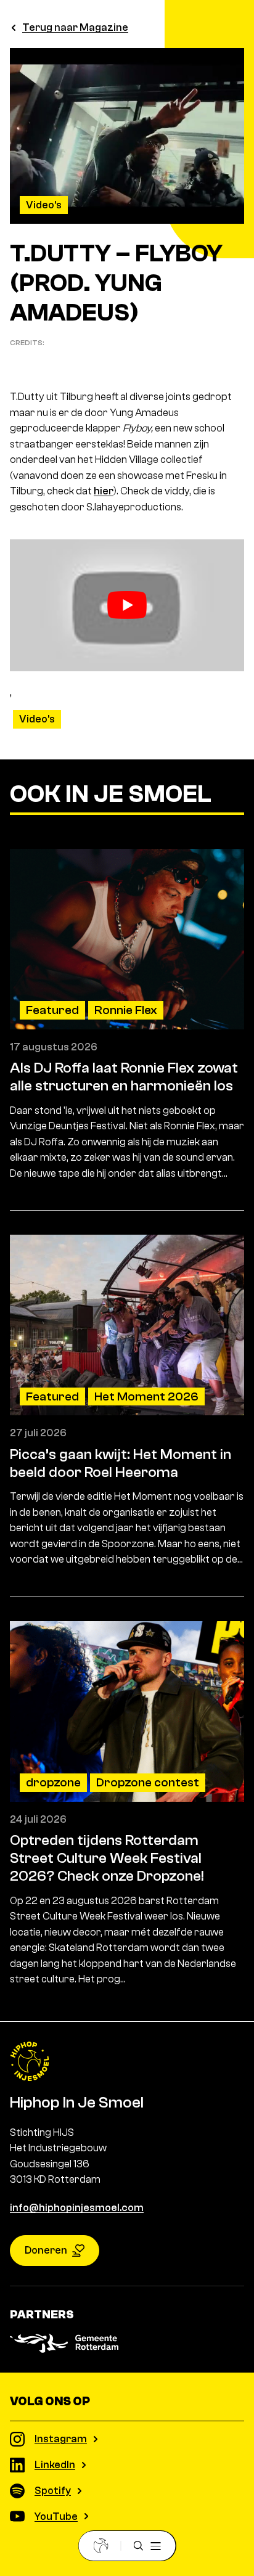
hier (104, 491)
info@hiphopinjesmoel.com (77, 2208)
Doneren (46, 2250)
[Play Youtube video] (127, 605)
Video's (44, 205)
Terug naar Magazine (75, 27)
